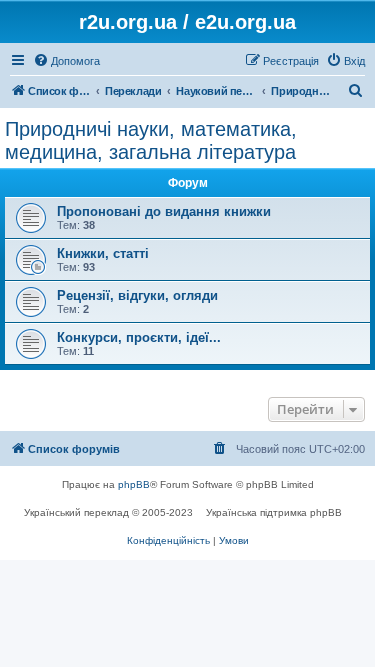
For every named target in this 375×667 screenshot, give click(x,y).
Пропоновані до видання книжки (164, 211)
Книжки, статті (103, 253)
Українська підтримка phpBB (274, 512)
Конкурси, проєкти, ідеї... (139, 337)
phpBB (134, 484)
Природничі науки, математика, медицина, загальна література (151, 140)
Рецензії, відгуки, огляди (137, 295)
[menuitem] (66, 61)
